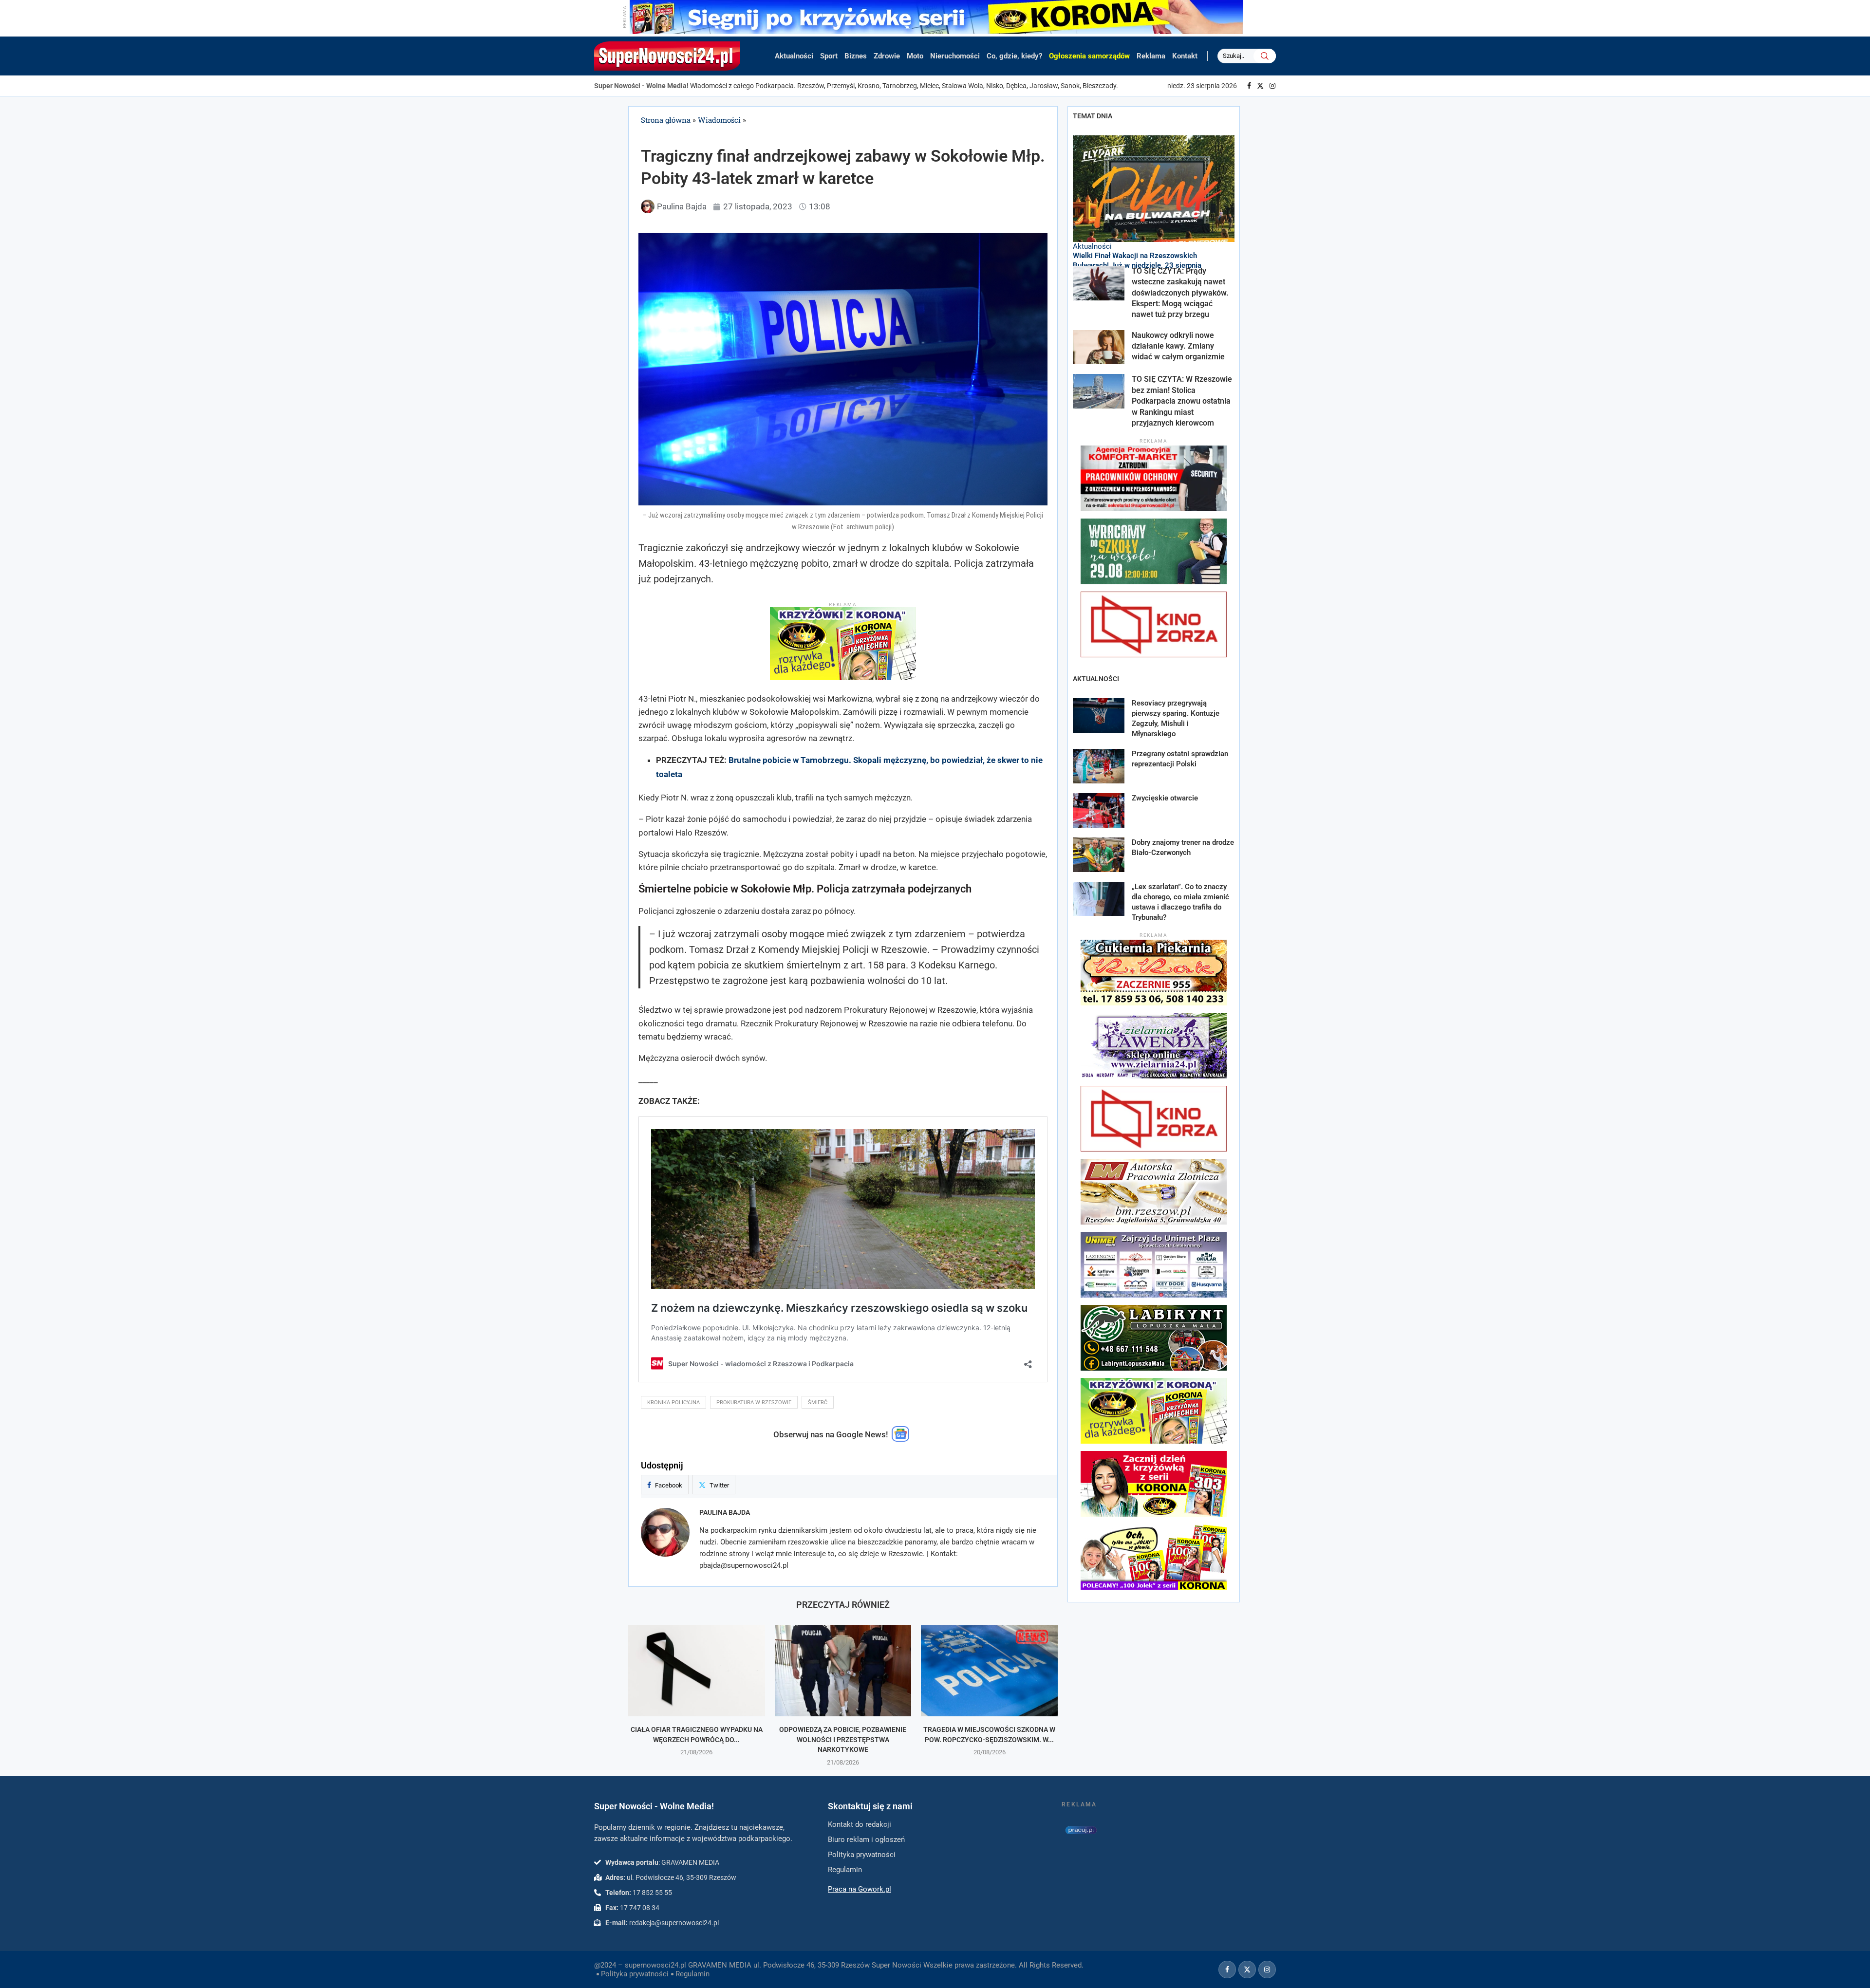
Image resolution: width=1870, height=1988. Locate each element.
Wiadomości (719, 120)
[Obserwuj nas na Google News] (900, 1439)
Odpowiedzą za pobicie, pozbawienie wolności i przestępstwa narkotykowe (843, 1739)
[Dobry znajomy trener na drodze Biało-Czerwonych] (1099, 855)
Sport (829, 56)
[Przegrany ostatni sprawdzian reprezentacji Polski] (1099, 766)
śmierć (818, 1403)
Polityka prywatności (635, 1974)
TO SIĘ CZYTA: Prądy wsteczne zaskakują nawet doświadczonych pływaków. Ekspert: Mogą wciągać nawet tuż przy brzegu (1180, 293)
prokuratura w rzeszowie (754, 1403)
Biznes (856, 56)
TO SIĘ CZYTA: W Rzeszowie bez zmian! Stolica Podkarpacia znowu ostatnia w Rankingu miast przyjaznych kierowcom (1182, 401)
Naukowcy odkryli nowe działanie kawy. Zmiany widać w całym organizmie (1179, 346)
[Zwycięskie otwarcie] (1099, 810)
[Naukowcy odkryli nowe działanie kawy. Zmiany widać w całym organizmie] (1099, 347)
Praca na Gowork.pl (860, 1889)
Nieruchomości (955, 56)
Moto (915, 56)
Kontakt (1185, 56)
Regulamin (692, 1974)
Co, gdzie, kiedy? (1014, 56)
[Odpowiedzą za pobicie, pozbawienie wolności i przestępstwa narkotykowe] (843, 1671)
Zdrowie (887, 56)
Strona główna (666, 120)
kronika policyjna (673, 1403)
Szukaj (1265, 56)
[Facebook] (1249, 86)
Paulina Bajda (725, 1512)
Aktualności (794, 56)
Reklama (1151, 56)
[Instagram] (1272, 86)
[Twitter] (1260, 86)
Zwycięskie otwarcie (1165, 798)
